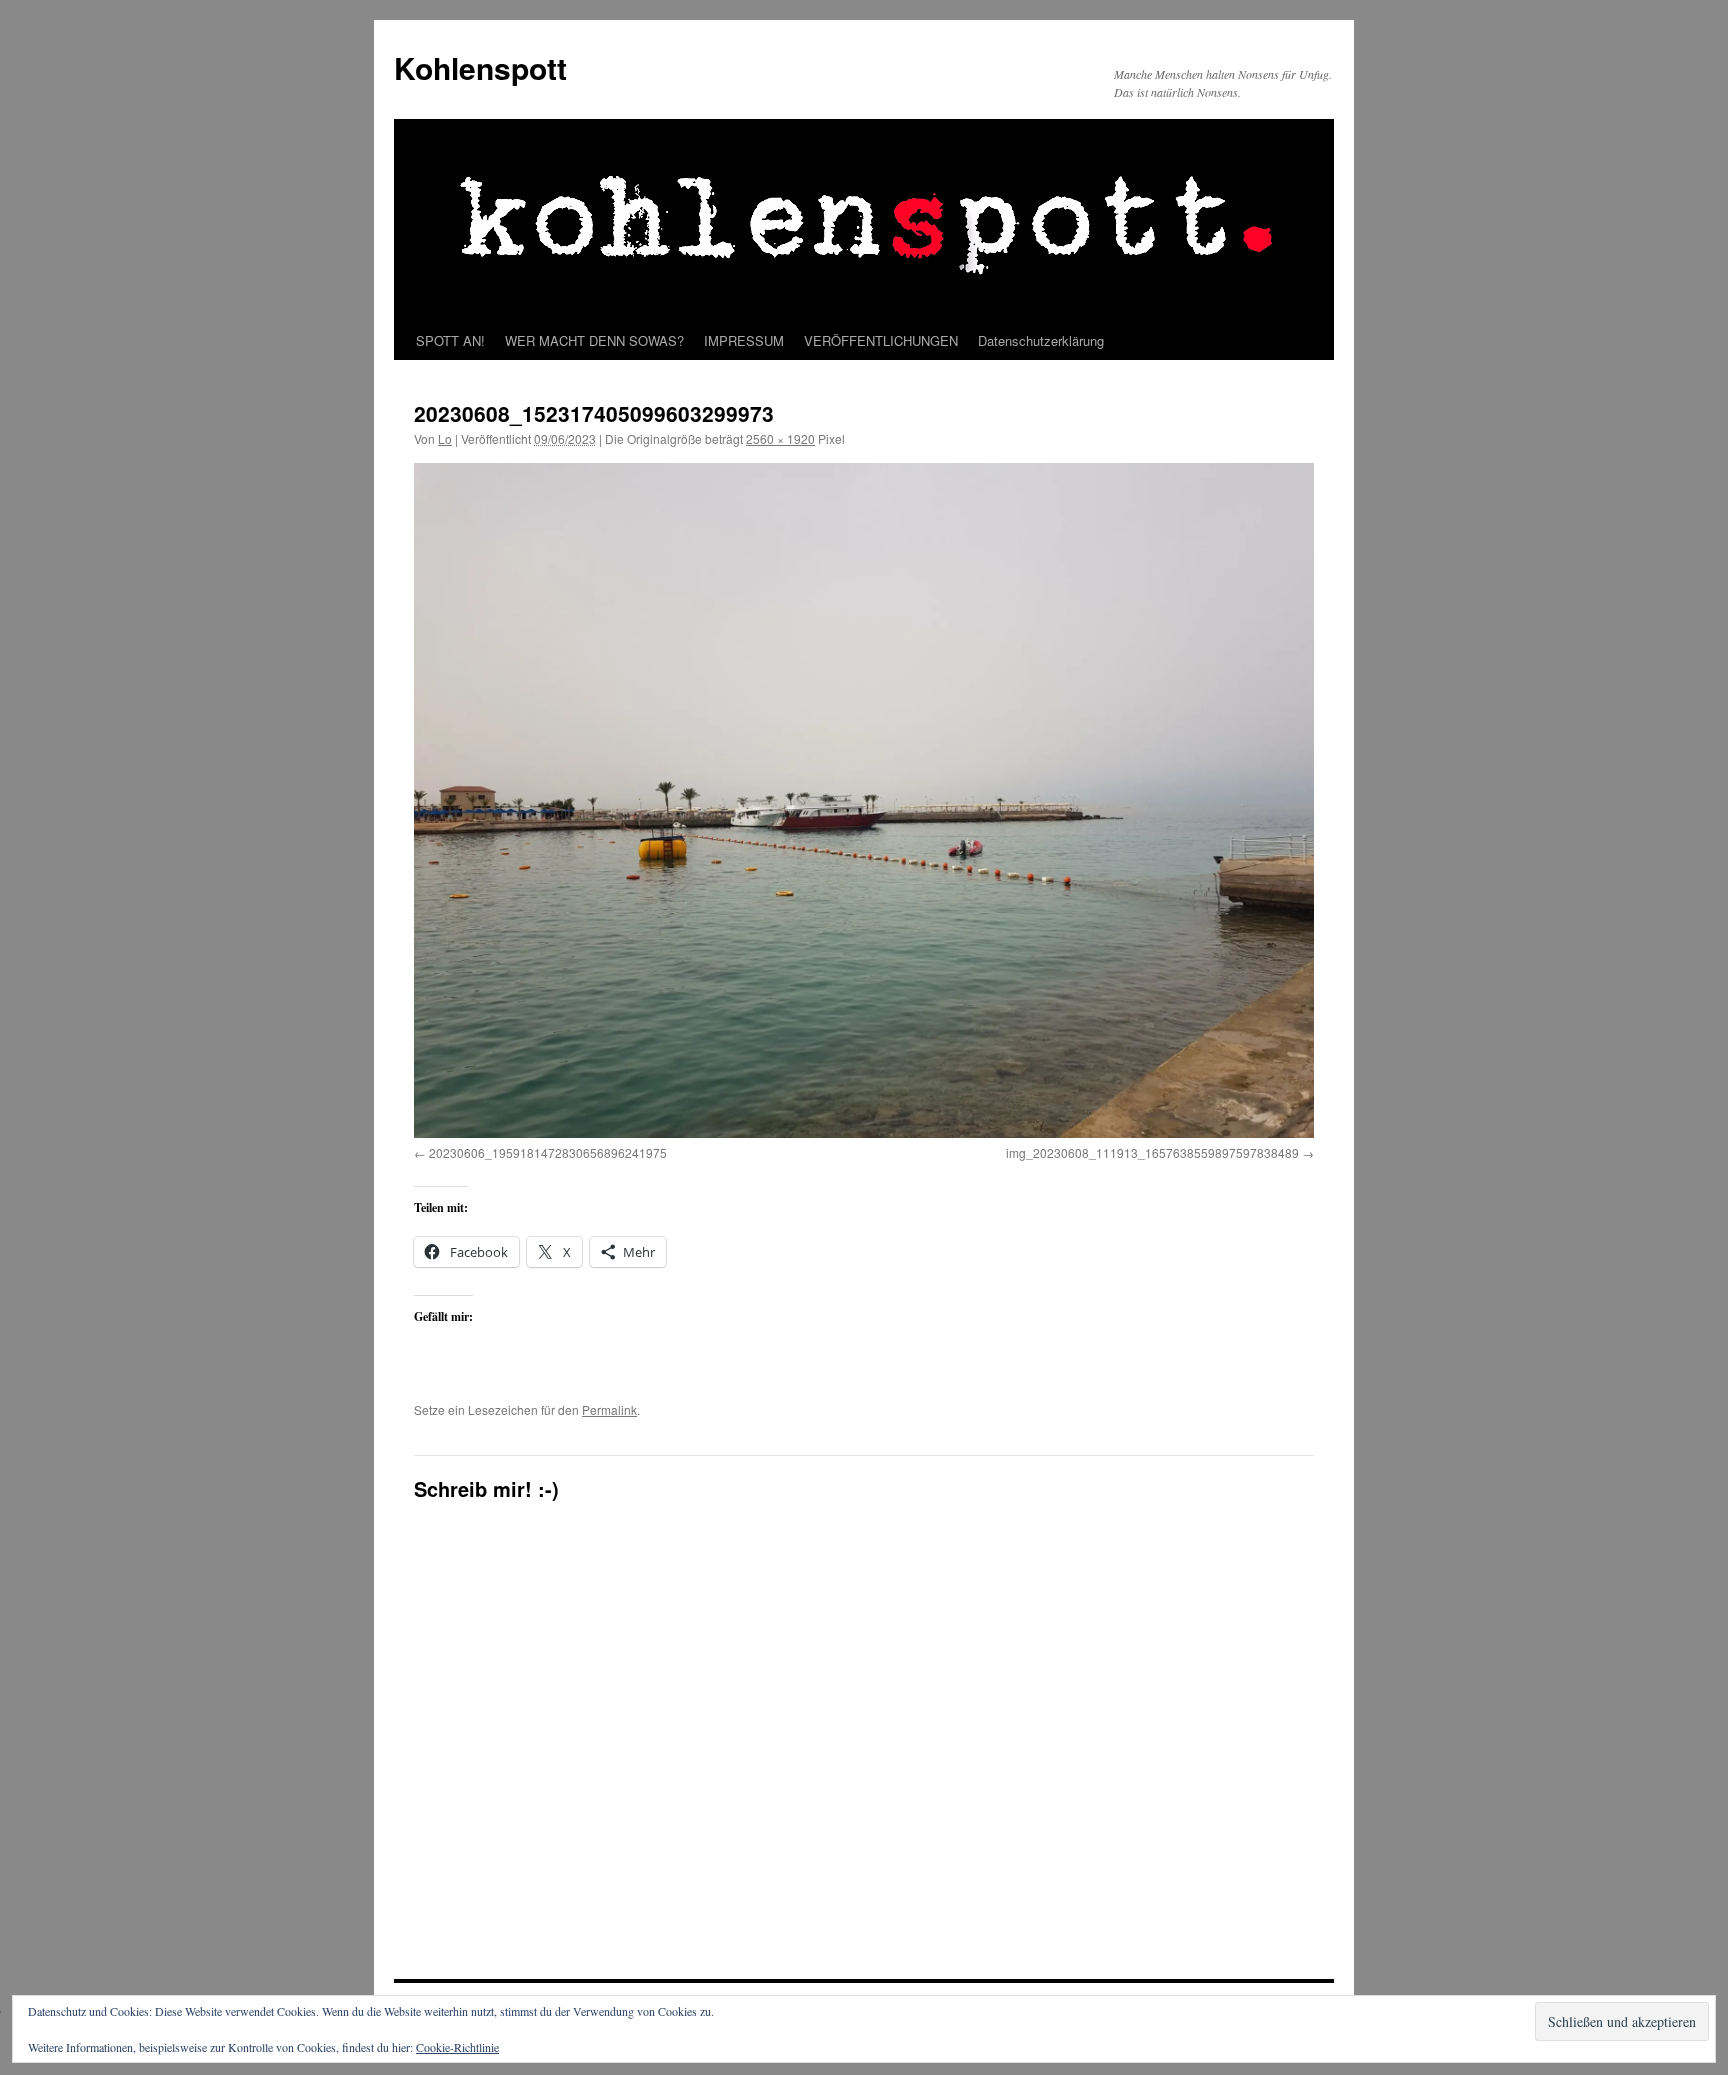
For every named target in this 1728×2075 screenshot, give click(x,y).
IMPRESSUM (744, 340)
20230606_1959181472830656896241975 (548, 1152)
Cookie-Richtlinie (457, 2047)
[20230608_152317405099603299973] (864, 800)
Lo (445, 438)
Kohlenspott (480, 67)
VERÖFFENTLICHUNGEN (881, 340)
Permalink (609, 1409)
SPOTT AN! (450, 340)
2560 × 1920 (780, 438)
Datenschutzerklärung (1041, 340)
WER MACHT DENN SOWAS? (594, 340)
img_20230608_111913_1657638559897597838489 (1152, 1152)
